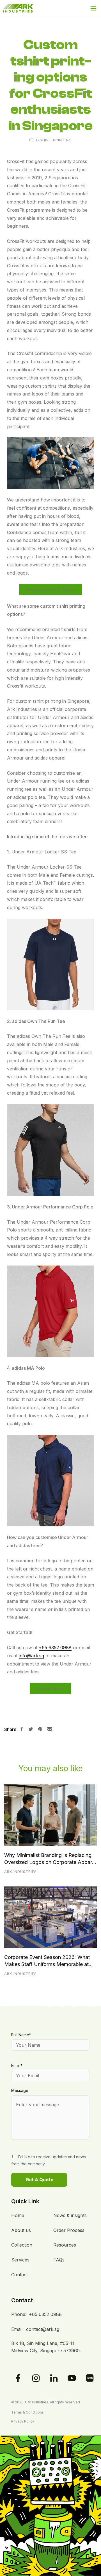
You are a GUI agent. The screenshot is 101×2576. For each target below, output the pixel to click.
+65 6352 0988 (55, 1648)
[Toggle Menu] (93, 8)
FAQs (59, 2260)
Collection (22, 2245)
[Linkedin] (54, 2378)
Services (20, 2260)
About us (21, 2230)
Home (18, 2215)
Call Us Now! (50, 1689)
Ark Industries (20, 1872)
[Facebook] (18, 2378)
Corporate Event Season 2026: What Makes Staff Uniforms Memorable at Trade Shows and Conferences (47, 1961)
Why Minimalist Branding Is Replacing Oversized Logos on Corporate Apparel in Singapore (50, 1859)
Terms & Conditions (27, 2412)
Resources (65, 2245)
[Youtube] (72, 2378)
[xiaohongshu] (90, 2378)
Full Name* (21, 2035)
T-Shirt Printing (54, 140)
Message (20, 2090)
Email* (17, 2065)
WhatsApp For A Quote (51, 589)
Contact (19, 2275)
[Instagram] (36, 2378)
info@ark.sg (31, 1656)
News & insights (70, 2215)
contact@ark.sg (43, 2329)
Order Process (69, 2230)
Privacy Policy (23, 2421)
